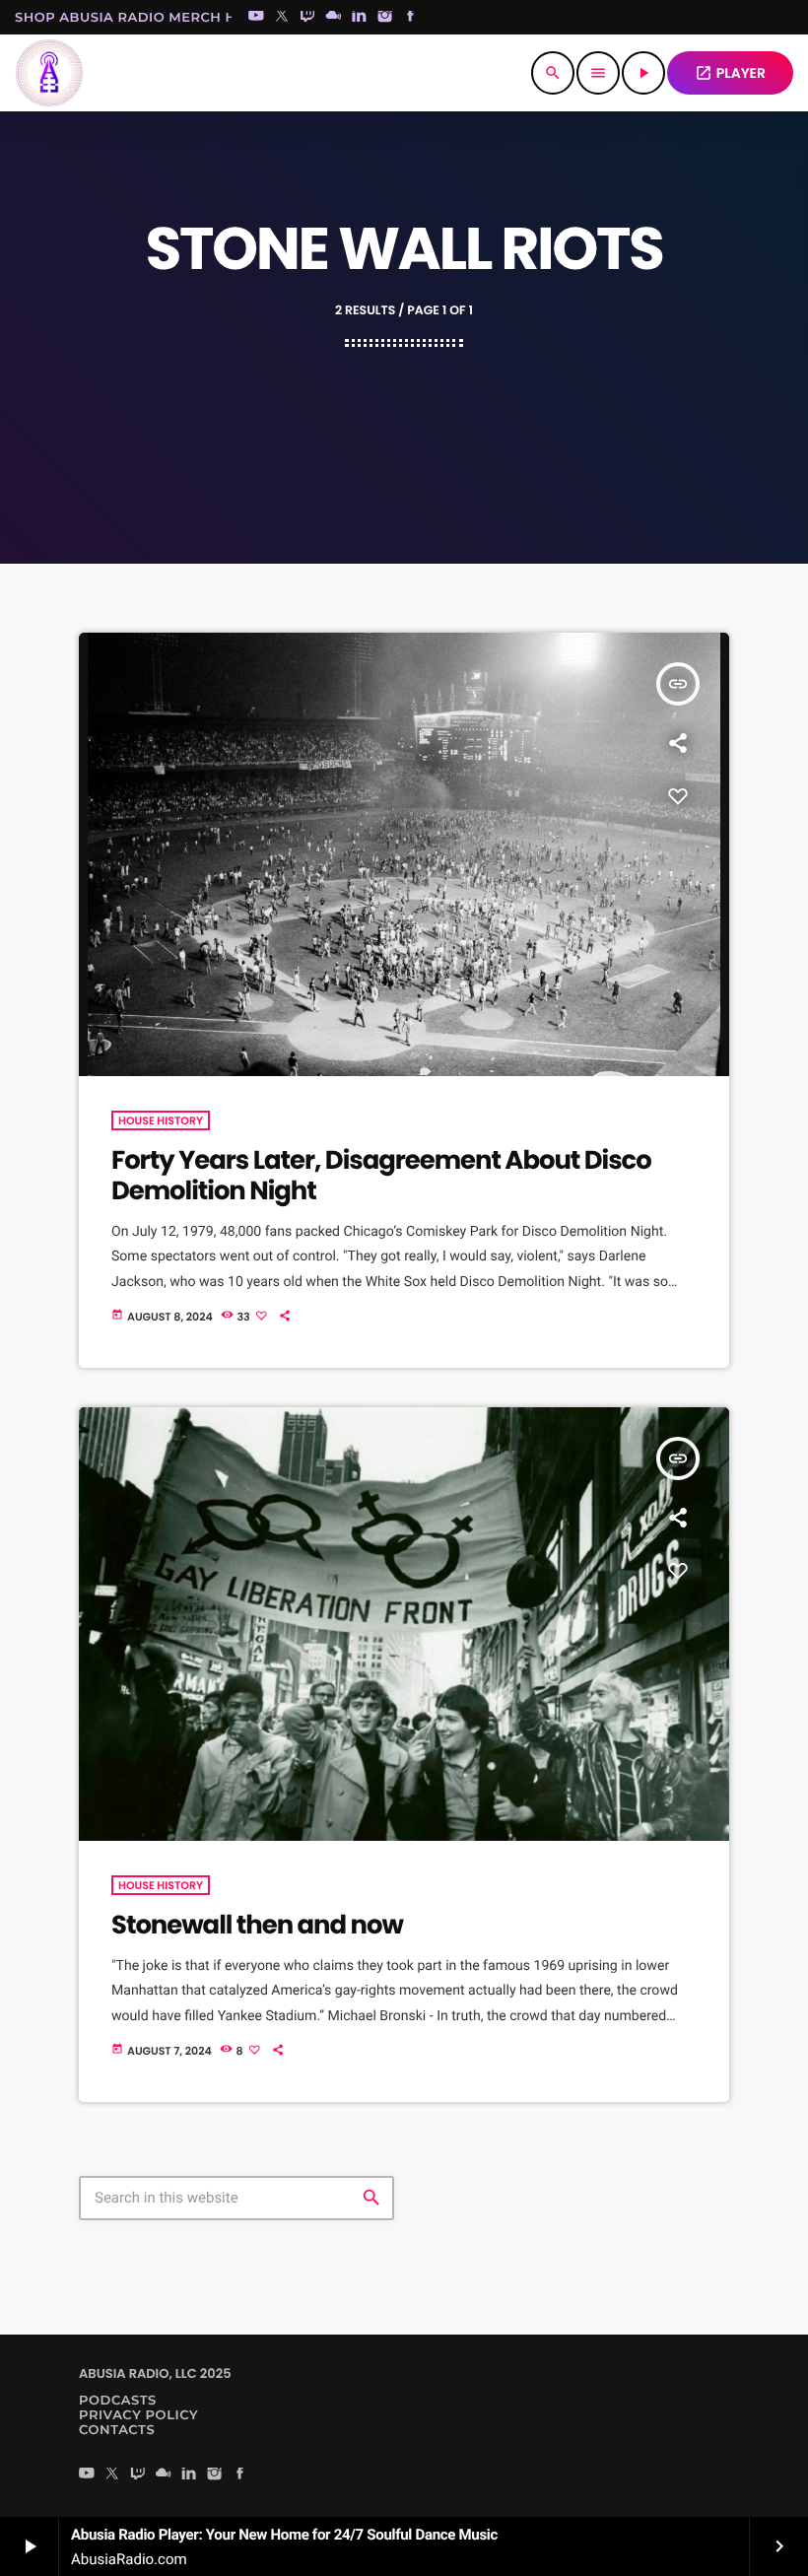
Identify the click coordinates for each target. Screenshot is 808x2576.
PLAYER (730, 73)
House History (161, 1120)
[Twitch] (307, 18)
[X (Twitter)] (282, 18)
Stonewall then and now (257, 1926)
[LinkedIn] (360, 18)
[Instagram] (385, 18)
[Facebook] (411, 18)
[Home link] (49, 73)
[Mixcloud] (333, 18)
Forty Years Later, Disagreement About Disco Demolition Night (381, 1176)
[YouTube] (256, 18)
